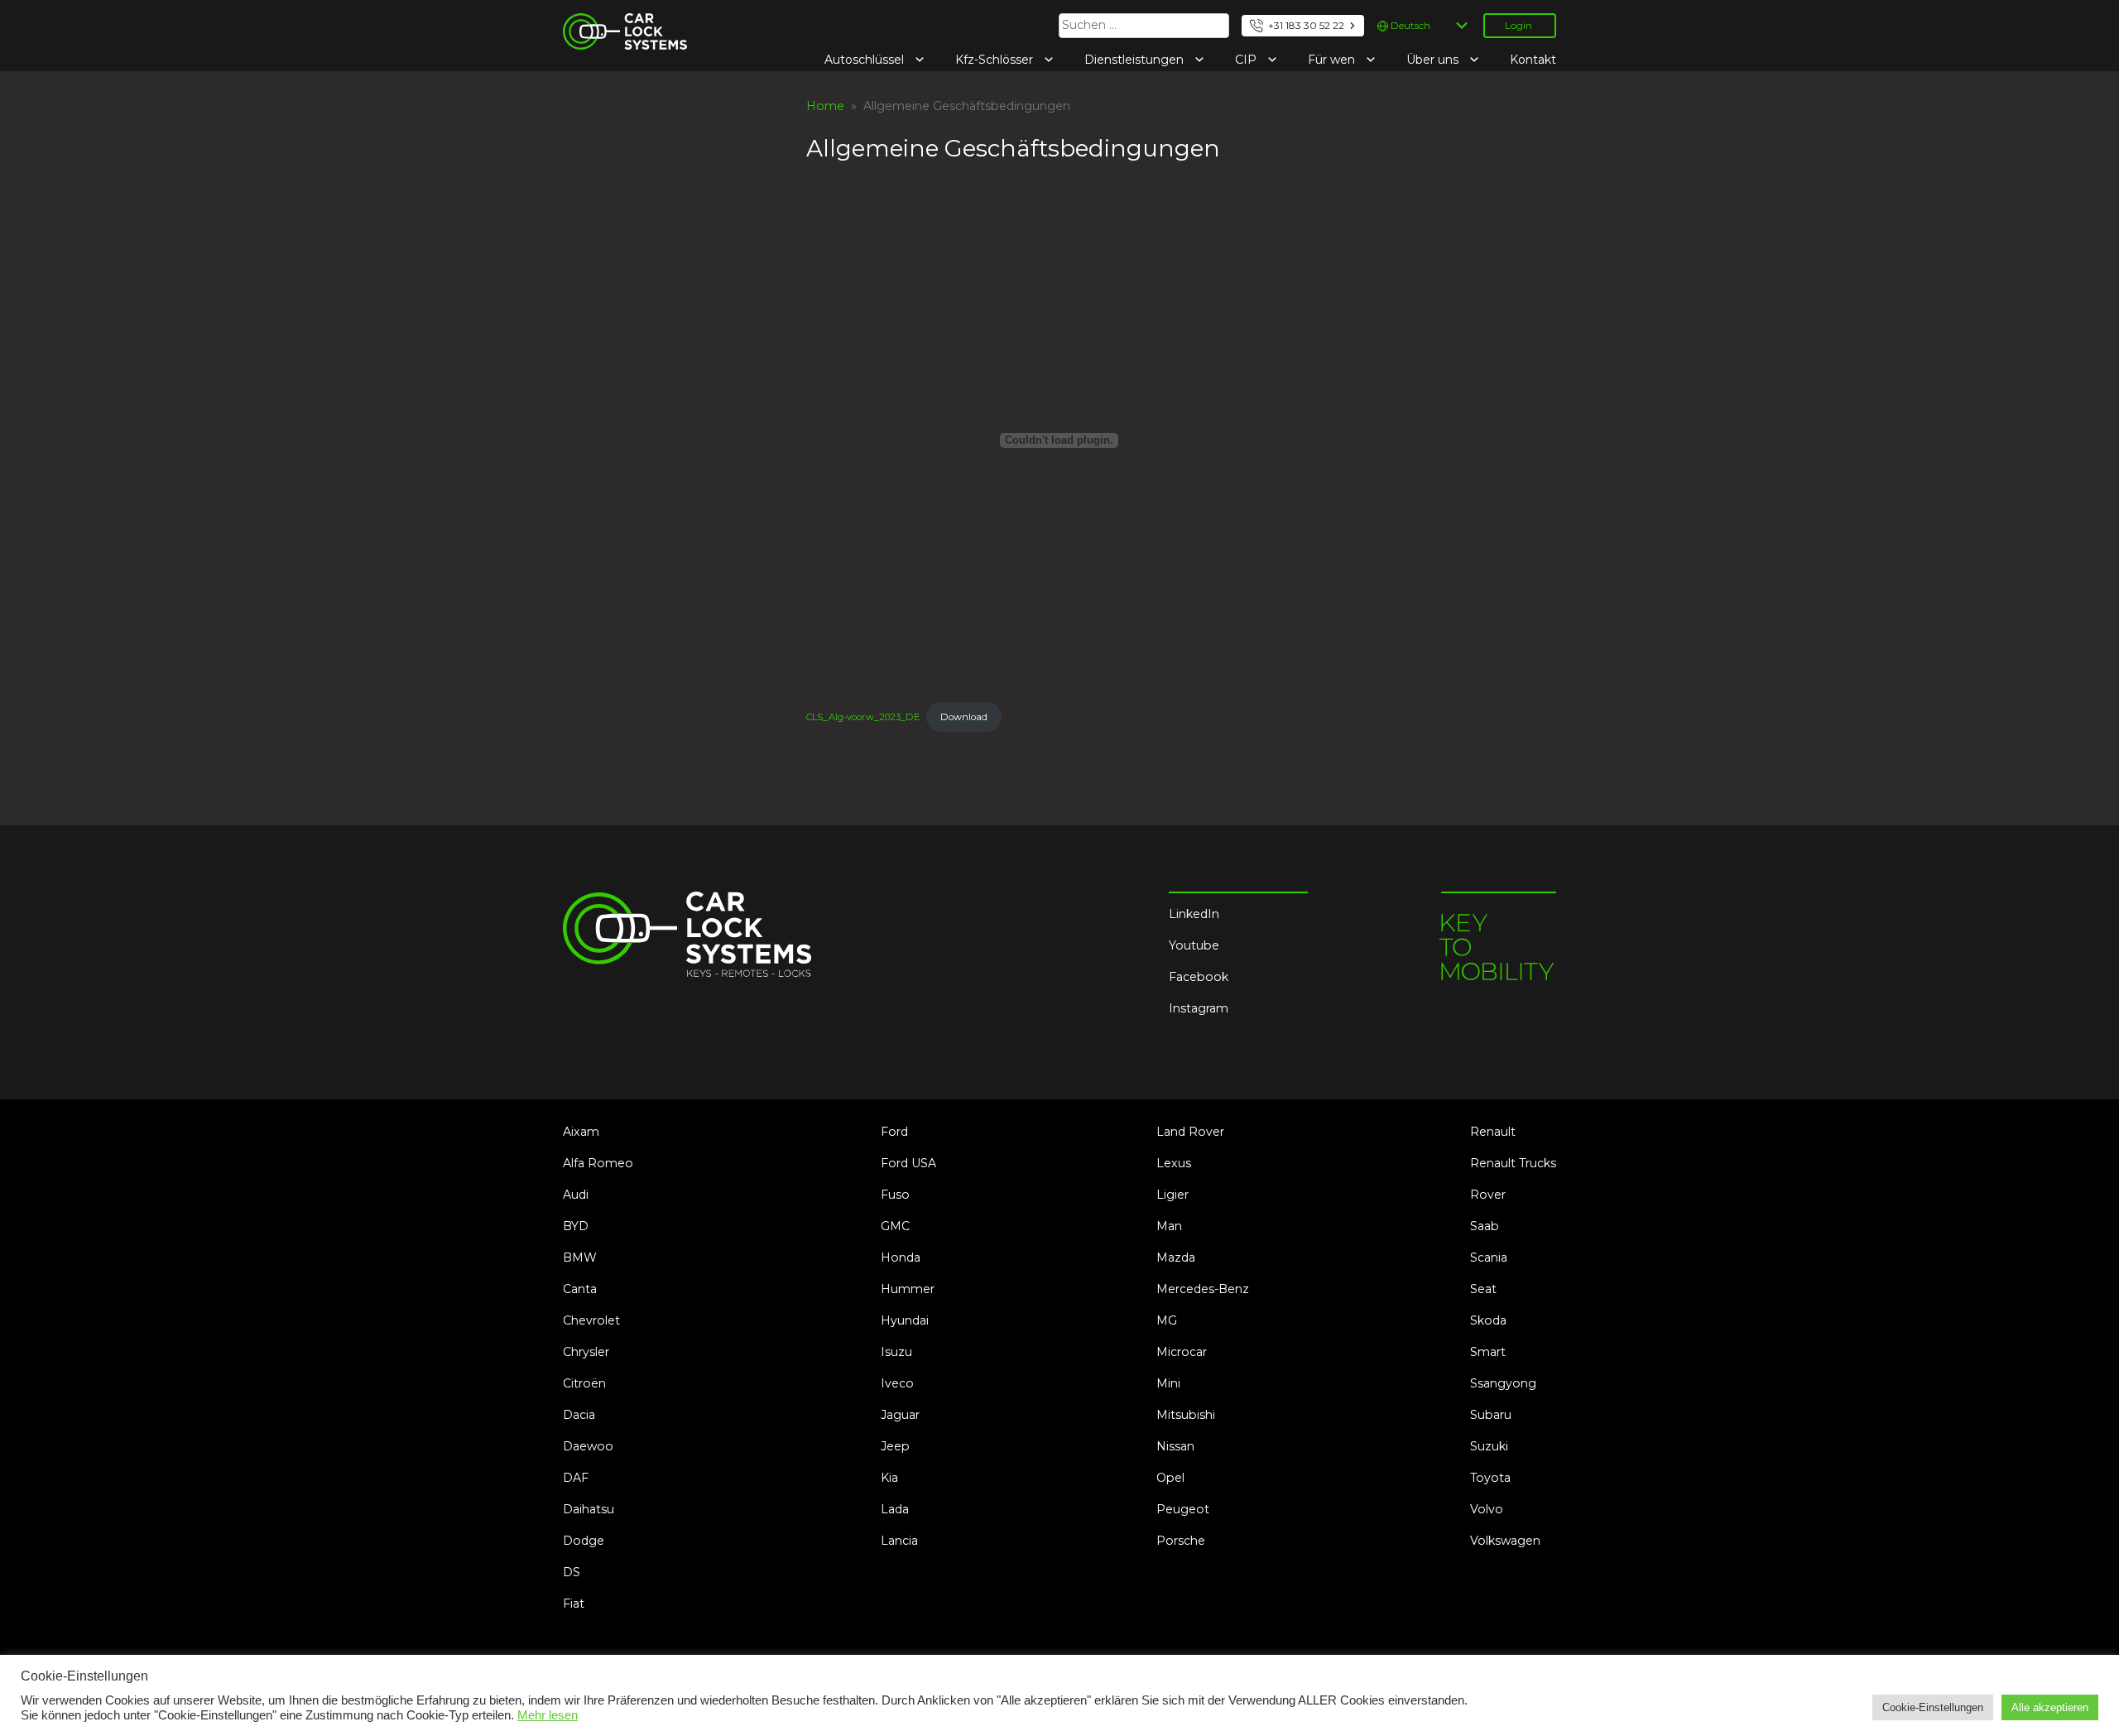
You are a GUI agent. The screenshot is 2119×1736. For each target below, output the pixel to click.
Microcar (1182, 1352)
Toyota (1490, 1478)
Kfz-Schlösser (996, 60)
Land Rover (1190, 1132)
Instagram (1199, 1008)
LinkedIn (1194, 914)
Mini (1168, 1383)
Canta (580, 1289)
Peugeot (1183, 1509)
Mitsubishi (1186, 1415)
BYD (576, 1226)
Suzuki (1489, 1446)
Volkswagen (1505, 1541)
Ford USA (908, 1163)
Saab (1485, 1226)
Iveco (897, 1383)
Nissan (1175, 1446)
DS (572, 1572)
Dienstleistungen (1136, 60)
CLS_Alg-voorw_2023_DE (863, 717)
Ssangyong (1503, 1383)
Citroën (584, 1383)
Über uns (1434, 60)
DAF (576, 1478)
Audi (576, 1195)
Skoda (1488, 1320)
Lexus (1174, 1163)
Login (1518, 25)
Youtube (1194, 945)
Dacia (579, 1415)
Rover (1488, 1195)
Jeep (895, 1446)
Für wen (1333, 60)
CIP (1247, 60)
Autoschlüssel (866, 60)
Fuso (895, 1195)
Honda (901, 1258)
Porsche (1181, 1541)
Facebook (1199, 977)
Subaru (1491, 1415)
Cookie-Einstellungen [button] (1933, 1707)
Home (825, 106)
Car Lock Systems (615, 23)
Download (964, 717)
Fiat (574, 1604)
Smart (1488, 1352)
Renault (1493, 1132)
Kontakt (1533, 60)
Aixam (581, 1132)
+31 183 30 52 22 (1306, 25)
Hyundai (905, 1320)
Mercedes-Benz (1203, 1289)
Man (1169, 1226)
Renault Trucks (1513, 1163)
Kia (889, 1478)
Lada (895, 1509)
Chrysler (586, 1352)
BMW (580, 1258)
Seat (1483, 1289)
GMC (895, 1226)
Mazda (1176, 1258)
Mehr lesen (548, 1715)
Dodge (584, 1541)
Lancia (899, 1541)
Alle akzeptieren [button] (2050, 1707)
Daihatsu (589, 1509)
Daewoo (588, 1446)
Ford (894, 1132)
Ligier (1172, 1195)
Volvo (1487, 1509)
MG (1167, 1320)
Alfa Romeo (598, 1163)
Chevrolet (591, 1320)
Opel (1170, 1478)
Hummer (908, 1289)
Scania (1489, 1258)
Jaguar (900, 1415)
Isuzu (896, 1352)
